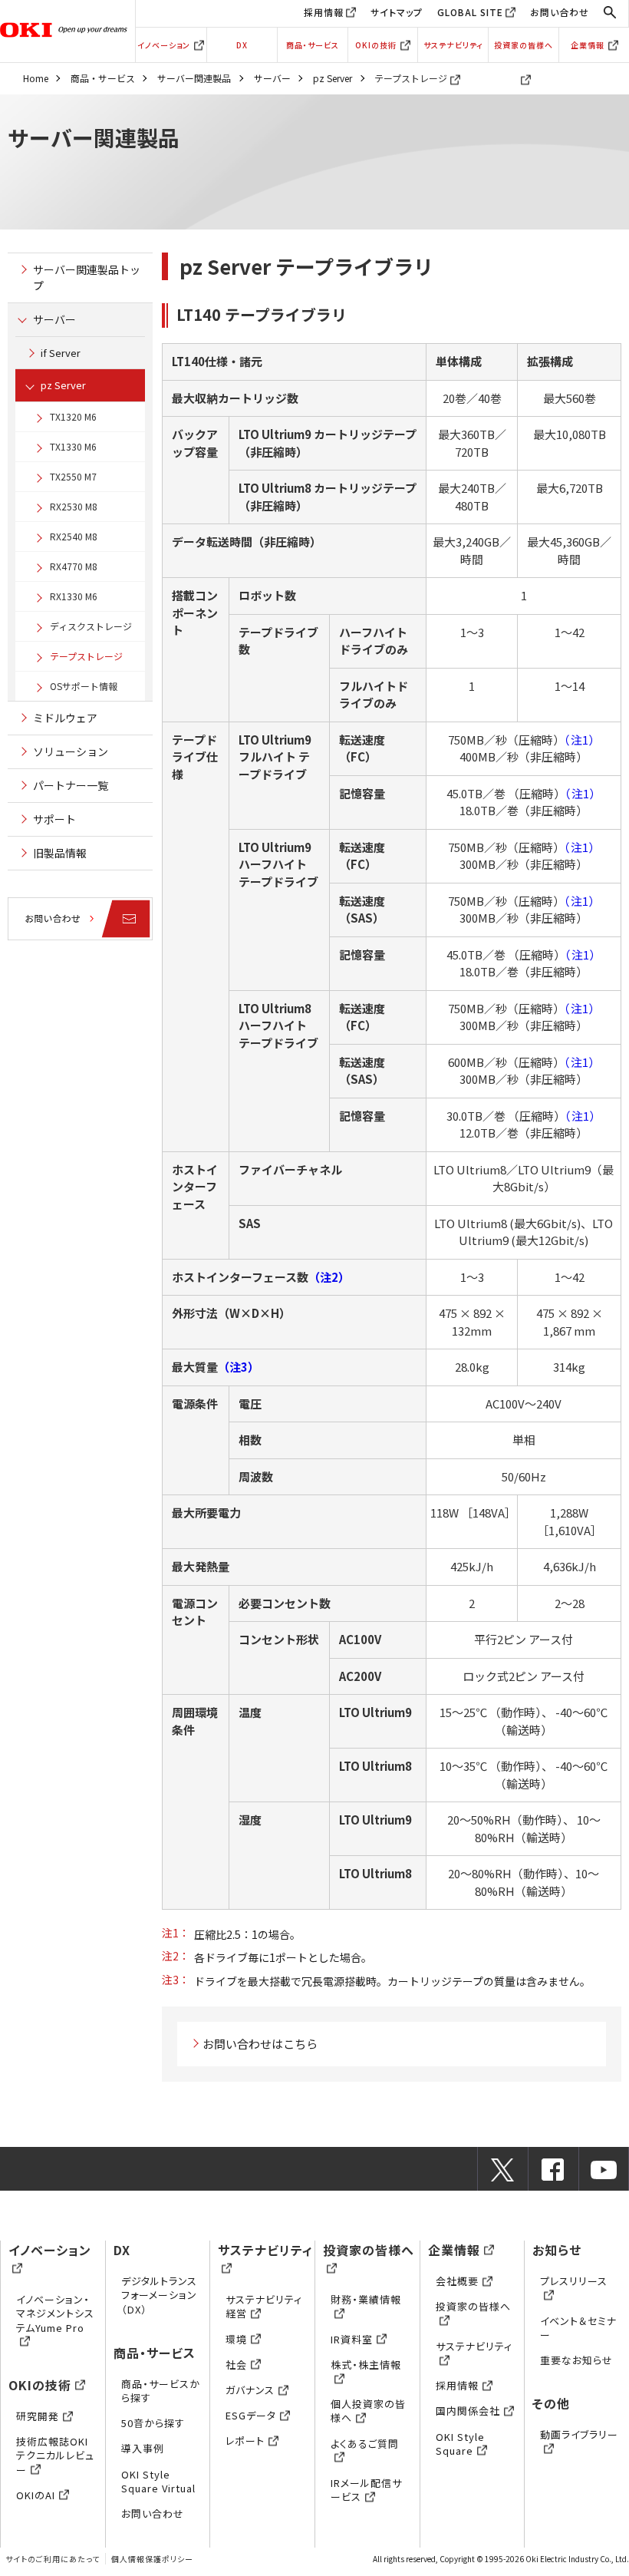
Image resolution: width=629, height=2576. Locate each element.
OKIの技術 (376, 45)
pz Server (333, 78)
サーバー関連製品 (194, 78)
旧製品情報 (60, 853)
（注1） (582, 740)
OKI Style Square (460, 2444)
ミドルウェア (65, 718)
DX (242, 45)
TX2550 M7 (73, 476)
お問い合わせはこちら (260, 2044)
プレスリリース (574, 2281)
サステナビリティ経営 (264, 2306)
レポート (245, 2441)
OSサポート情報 (84, 686)
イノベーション (164, 45)
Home (36, 78)
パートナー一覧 (71, 785)
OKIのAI (36, 2495)
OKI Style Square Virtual (158, 2481)
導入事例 (143, 2448)
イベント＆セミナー (578, 2328)
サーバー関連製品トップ (87, 277)
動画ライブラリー (579, 2434)
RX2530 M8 (74, 506)
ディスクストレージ (91, 626)
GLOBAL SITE (470, 12)
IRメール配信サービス (366, 2490)
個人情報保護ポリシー (152, 2559)
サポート (54, 819)
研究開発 (38, 2416)
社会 (236, 2365)
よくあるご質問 (365, 2444)
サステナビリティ (453, 45)
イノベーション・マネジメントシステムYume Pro (55, 2313)
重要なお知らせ (576, 2360)
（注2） (329, 1277)
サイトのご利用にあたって (53, 2559)
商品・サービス (313, 45)
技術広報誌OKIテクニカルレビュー (55, 2455)
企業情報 (588, 45)
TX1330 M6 (73, 446)
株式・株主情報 (366, 2365)
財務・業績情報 (366, 2299)
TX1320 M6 (73, 416)
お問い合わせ (560, 12)
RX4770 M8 (74, 566)
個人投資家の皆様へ (368, 2411)
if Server (61, 353)
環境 (236, 2339)
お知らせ (557, 2250)
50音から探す (153, 2423)
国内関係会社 (468, 2411)
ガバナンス (250, 2390)
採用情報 (324, 12)
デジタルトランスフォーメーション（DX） (159, 2295)
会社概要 (457, 2281)
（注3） (239, 1367)
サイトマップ (397, 12)
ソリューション (71, 751)
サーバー (272, 78)
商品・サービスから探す (161, 2391)
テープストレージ (86, 656)
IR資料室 (352, 2339)
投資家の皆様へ (524, 45)
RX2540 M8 (74, 536)
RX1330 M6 (74, 596)
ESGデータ (251, 2415)
